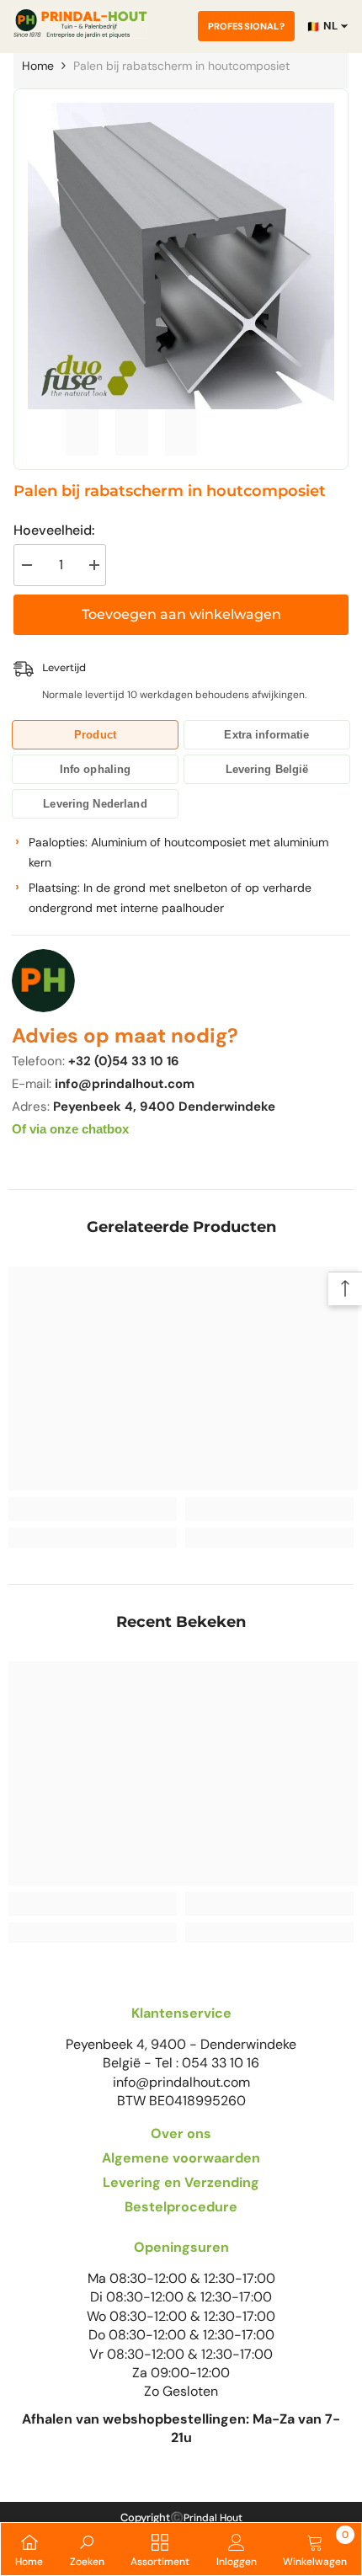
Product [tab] (95, 735)
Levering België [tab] (267, 769)
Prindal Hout (213, 2518)
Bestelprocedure (181, 2207)
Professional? (246, 26)
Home (38, 66)
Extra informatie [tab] (266, 735)
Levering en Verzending (181, 2182)
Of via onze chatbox (70, 1129)
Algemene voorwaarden (181, 2158)
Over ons (181, 2133)
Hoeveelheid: (54, 530)
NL (322, 26)
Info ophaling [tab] (96, 769)
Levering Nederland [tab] (95, 804)
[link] (93, 1509)
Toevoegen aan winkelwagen (181, 614)
